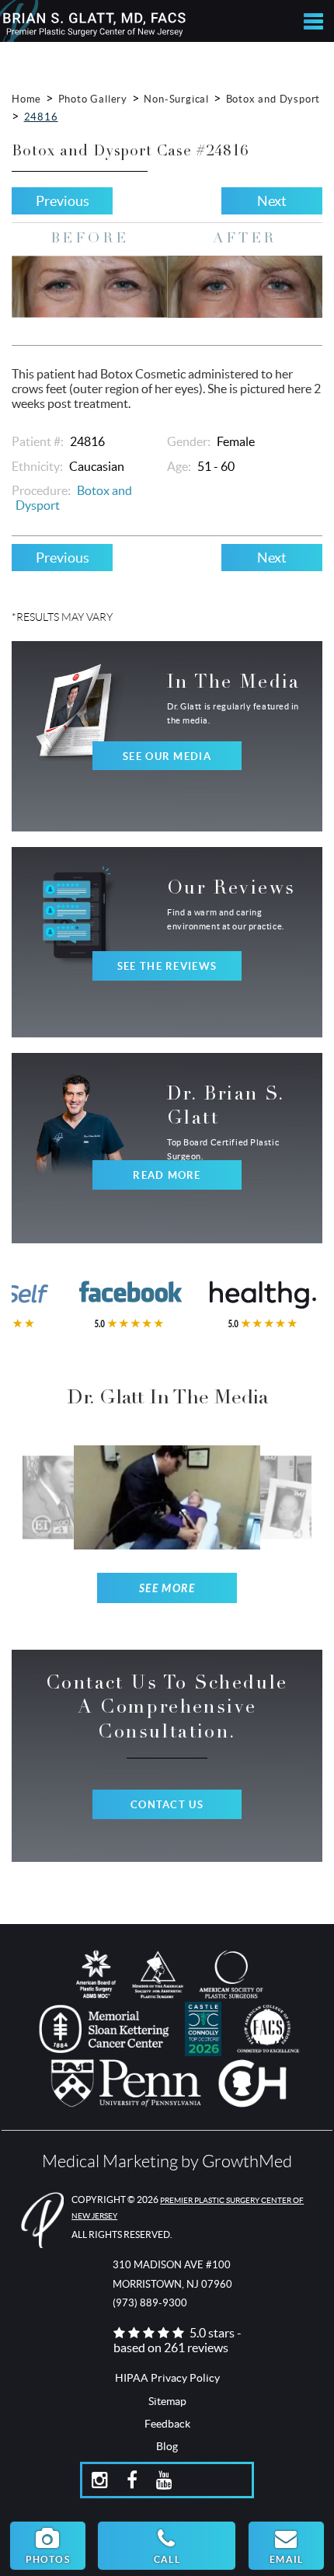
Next (272, 201)
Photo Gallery (93, 99)
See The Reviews (167, 966)
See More (167, 1589)
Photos (48, 2559)
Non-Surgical (176, 99)
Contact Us (167, 1805)
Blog (167, 2446)
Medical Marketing (110, 2161)
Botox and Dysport (273, 99)
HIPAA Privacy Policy (167, 2378)
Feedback (167, 2424)
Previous (63, 201)
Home (26, 99)
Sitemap (167, 2401)
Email (286, 2559)
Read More (167, 1175)
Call (167, 2559)
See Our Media (167, 756)
